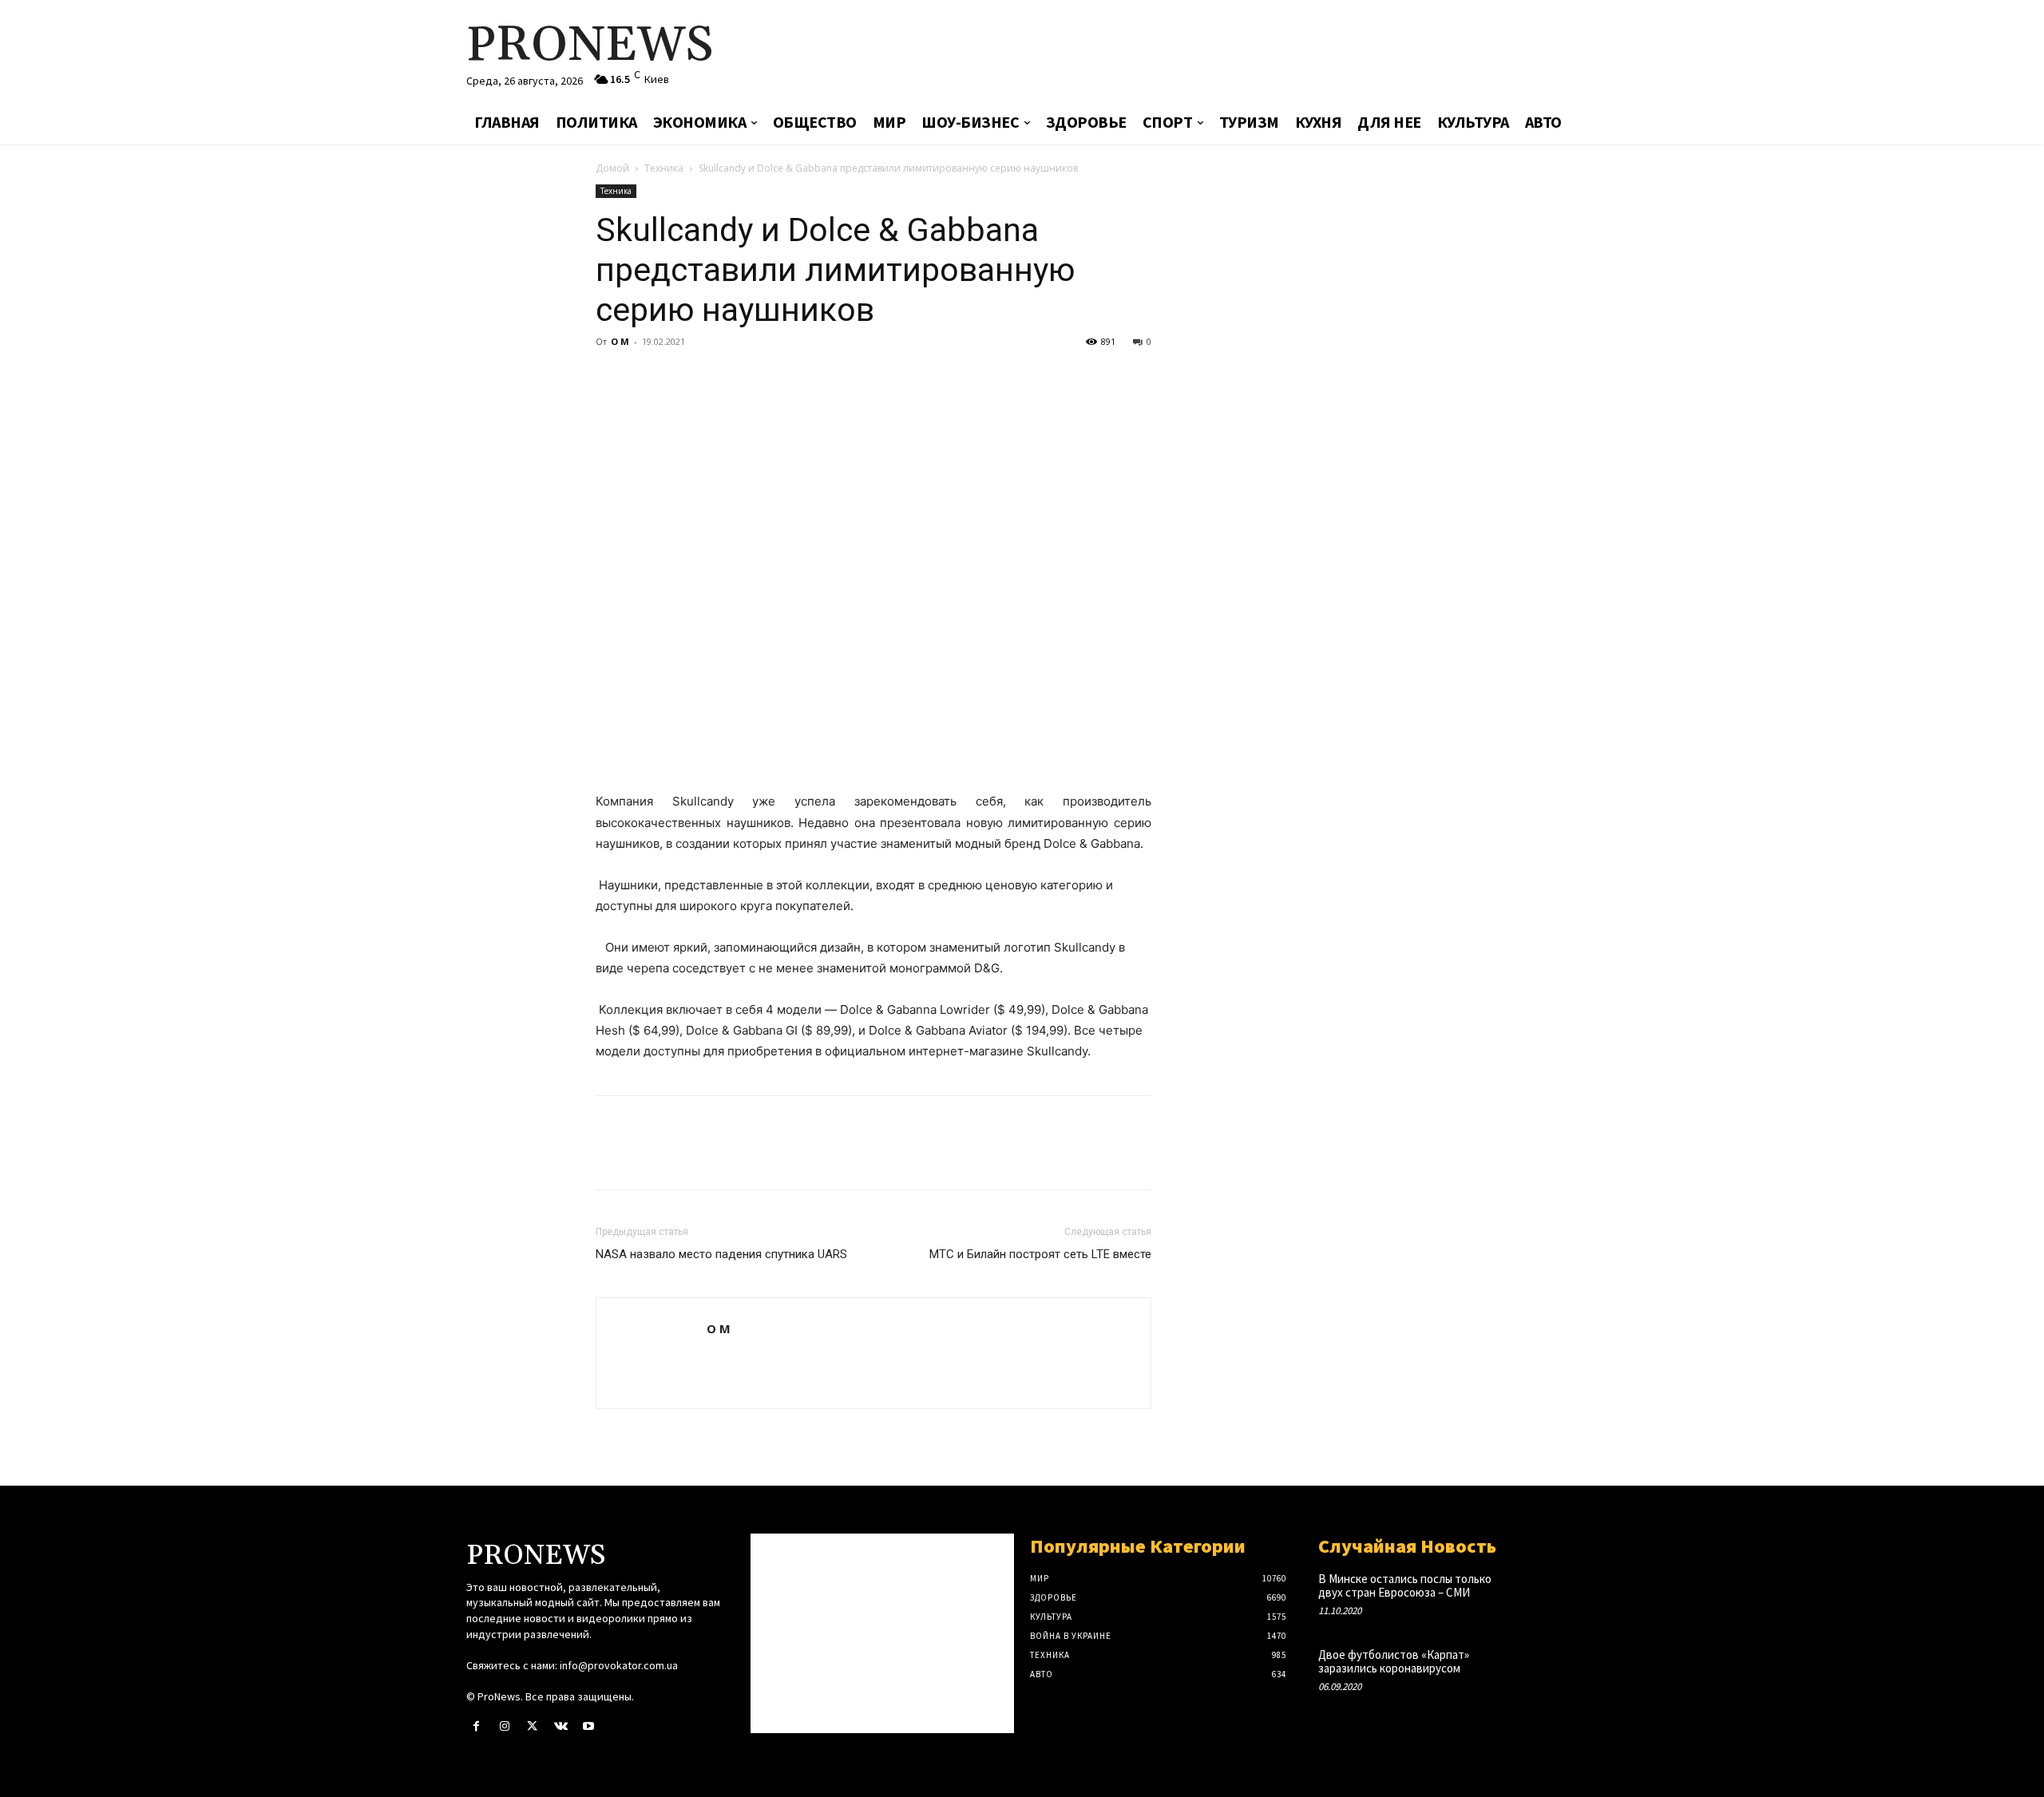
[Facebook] (612, 378)
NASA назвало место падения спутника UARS (721, 1254)
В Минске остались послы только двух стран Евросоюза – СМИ (1405, 1585)
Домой (612, 168)
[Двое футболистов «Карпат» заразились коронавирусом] (1552, 1671)
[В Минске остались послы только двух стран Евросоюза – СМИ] (1552, 1595)
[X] (648, 378)
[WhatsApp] (722, 378)
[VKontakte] (561, 1726)
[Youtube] (589, 1726)
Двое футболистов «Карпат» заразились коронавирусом (1394, 1661)
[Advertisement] (1210, 52)
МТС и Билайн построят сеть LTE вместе (1040, 1254)
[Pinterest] (685, 378)
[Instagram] (504, 1726)
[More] (759, 378)
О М (620, 341)
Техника (664, 168)
